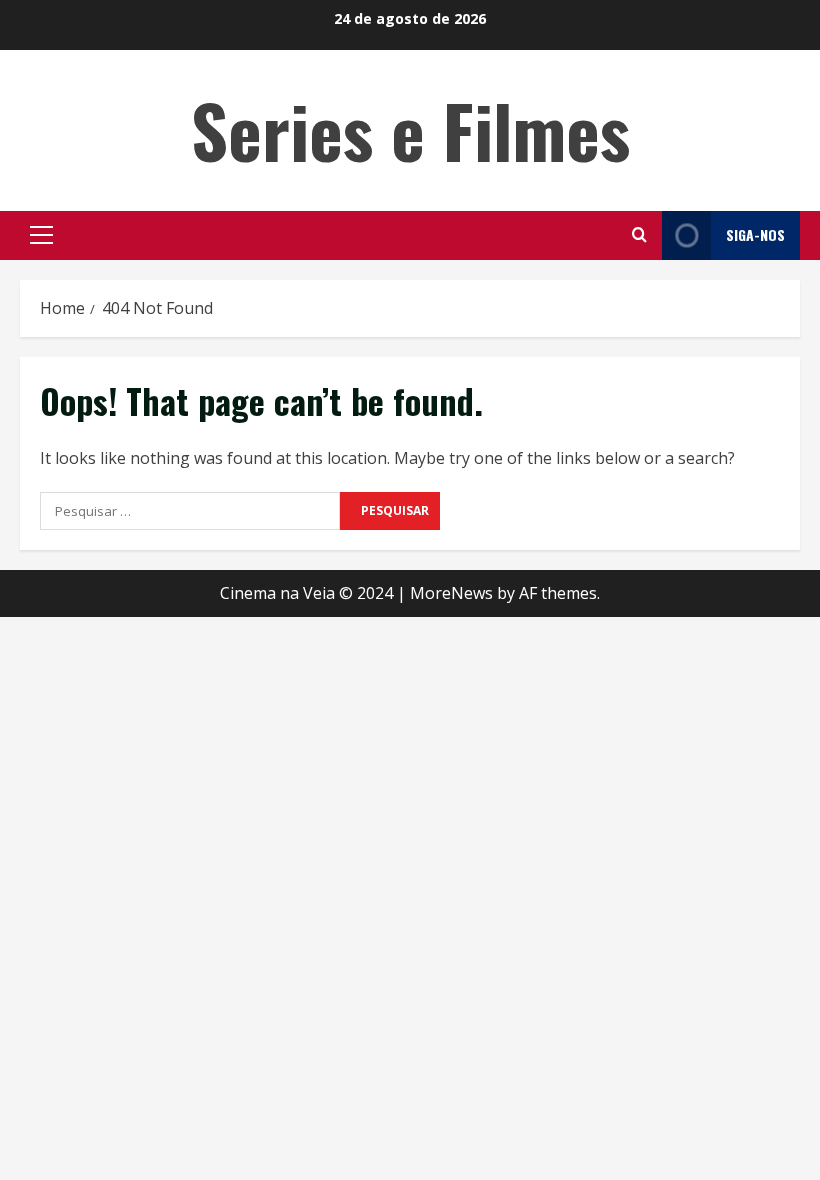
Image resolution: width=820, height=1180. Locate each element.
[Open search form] (639, 235)
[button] (41, 235)
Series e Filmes (410, 129)
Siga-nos (755, 234)
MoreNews (451, 593)
